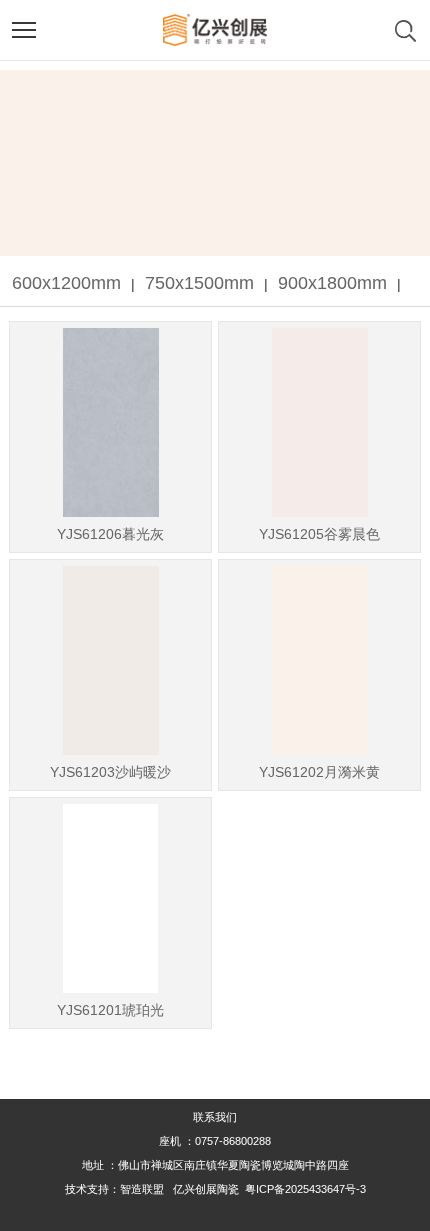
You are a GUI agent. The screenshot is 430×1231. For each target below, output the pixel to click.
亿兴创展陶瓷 (206, 1189)
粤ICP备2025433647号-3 (305, 1189)
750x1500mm (199, 283)
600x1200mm (66, 283)
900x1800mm (332, 283)
